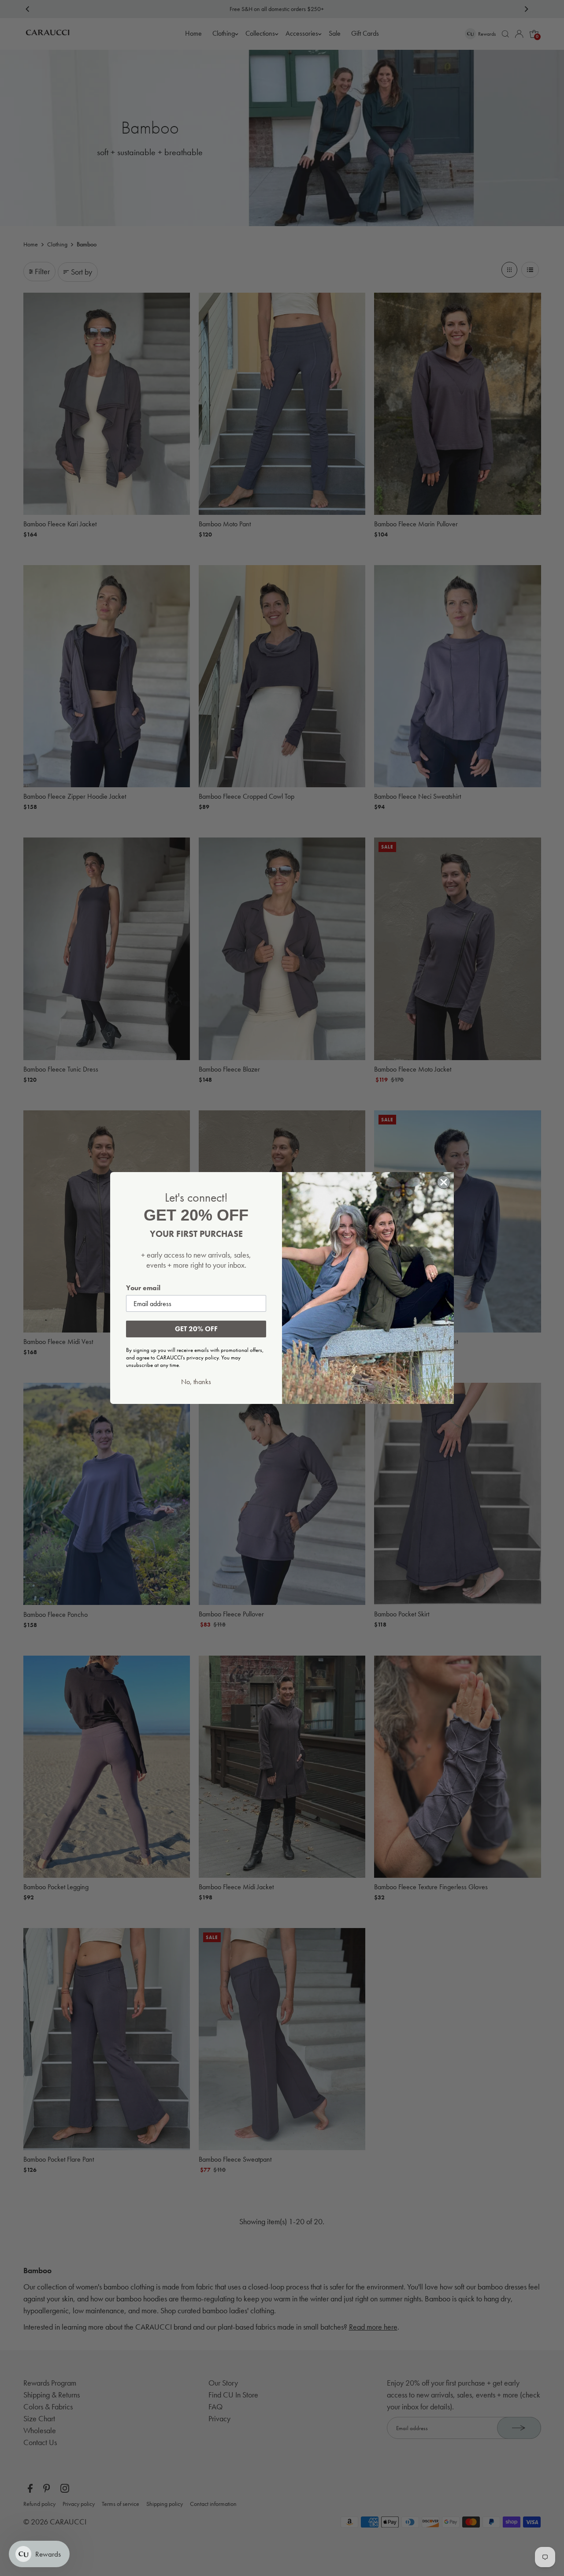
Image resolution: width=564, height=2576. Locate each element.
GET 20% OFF (196, 1329)
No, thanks (196, 1382)
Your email (143, 1288)
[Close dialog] (444, 1182)
